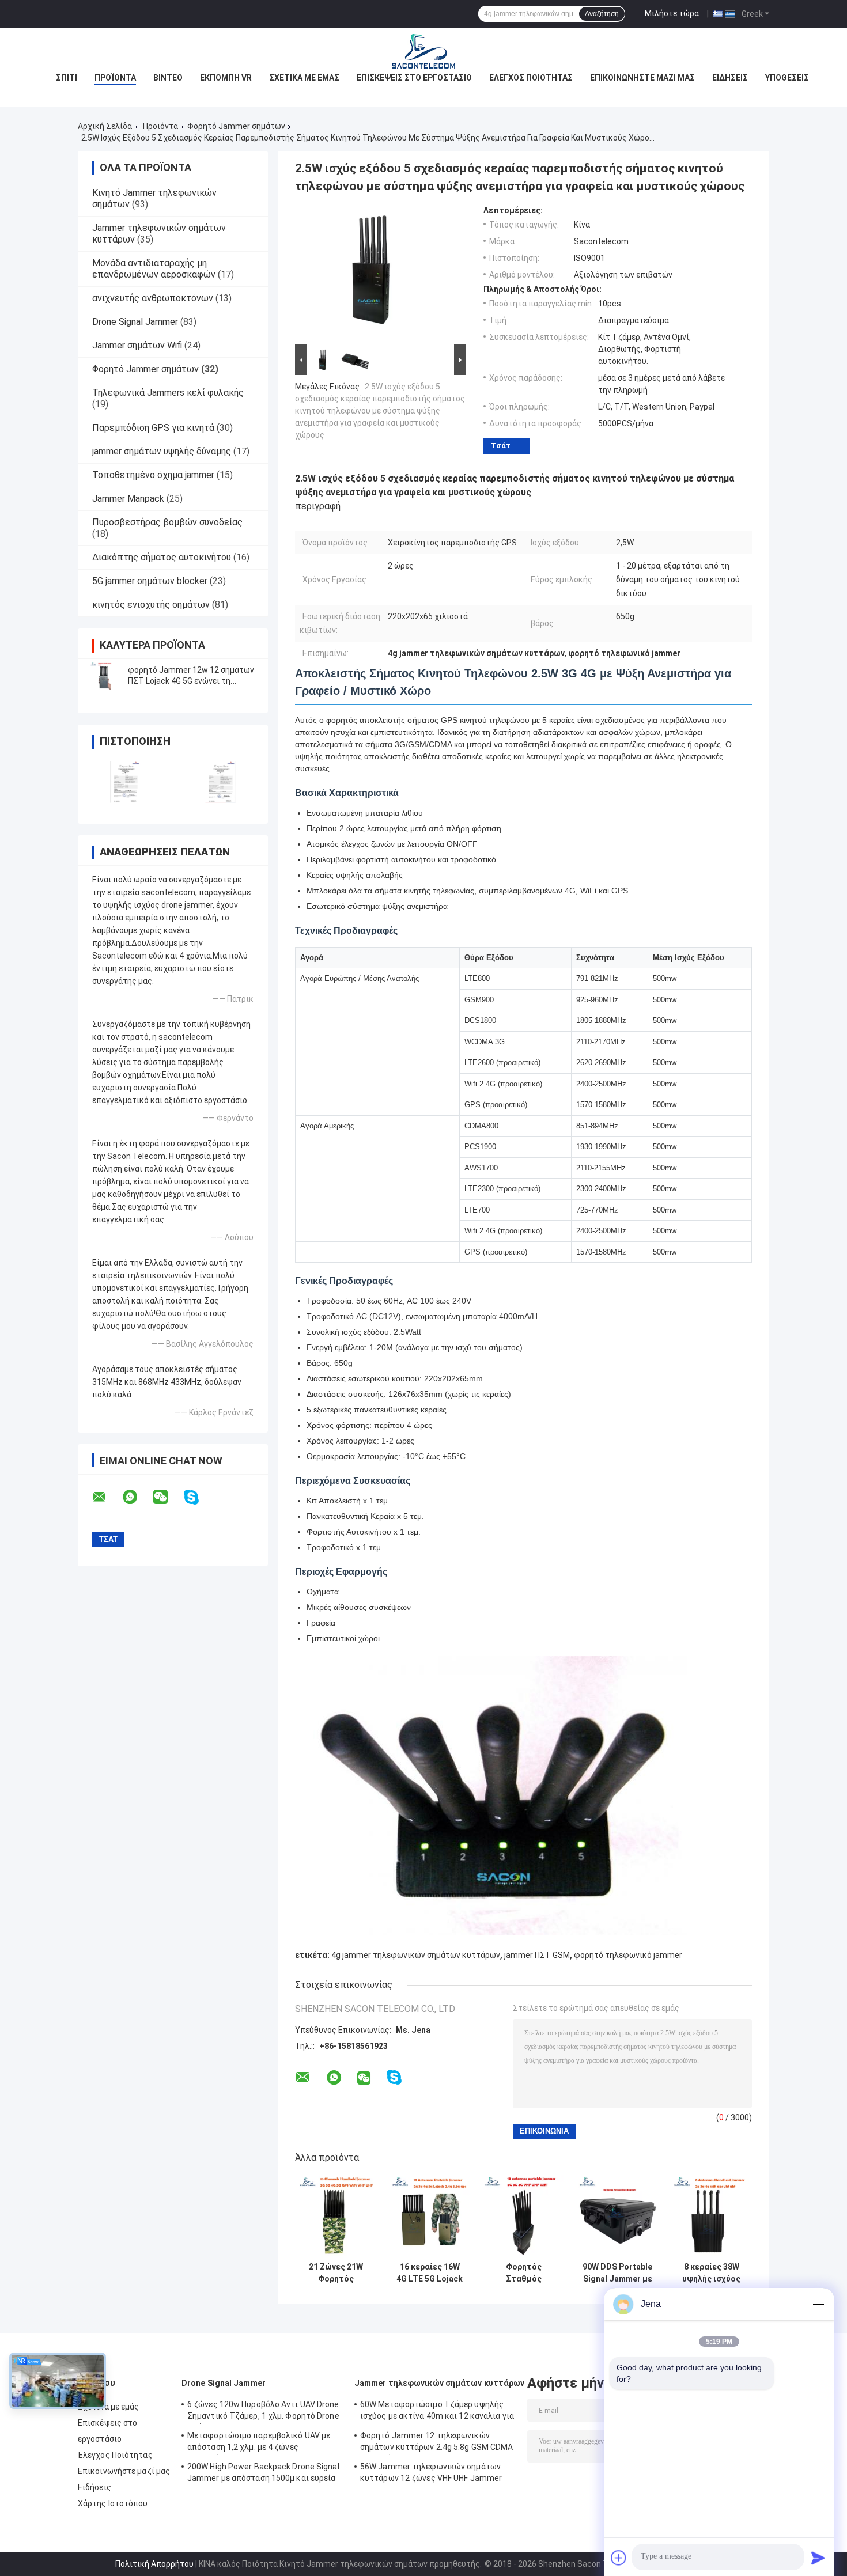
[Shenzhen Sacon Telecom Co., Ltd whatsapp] (137, 1497)
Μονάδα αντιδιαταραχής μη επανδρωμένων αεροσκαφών (154, 269)
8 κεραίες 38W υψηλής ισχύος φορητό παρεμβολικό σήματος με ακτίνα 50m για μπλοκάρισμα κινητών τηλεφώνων (711, 2273)
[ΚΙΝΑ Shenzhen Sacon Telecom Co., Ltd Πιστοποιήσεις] (125, 782)
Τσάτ (501, 446)
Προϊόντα (115, 78)
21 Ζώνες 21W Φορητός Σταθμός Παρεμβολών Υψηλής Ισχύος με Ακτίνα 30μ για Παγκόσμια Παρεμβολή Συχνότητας (336, 2273)
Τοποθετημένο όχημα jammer (153, 475)
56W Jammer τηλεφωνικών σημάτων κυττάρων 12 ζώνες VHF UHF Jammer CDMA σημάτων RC (431, 2474)
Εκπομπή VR (226, 78)
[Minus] (818, 2304)
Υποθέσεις (787, 78)
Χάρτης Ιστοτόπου (113, 2503)
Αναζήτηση (602, 14)
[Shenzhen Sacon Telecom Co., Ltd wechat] (168, 1497)
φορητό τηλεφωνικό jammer (628, 1955)
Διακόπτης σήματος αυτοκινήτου (162, 557)
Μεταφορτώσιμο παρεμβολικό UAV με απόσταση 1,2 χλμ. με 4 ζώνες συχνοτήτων (259, 2443)
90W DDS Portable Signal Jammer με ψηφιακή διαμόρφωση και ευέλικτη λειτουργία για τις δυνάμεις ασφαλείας (617, 2273)
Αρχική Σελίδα (105, 126)
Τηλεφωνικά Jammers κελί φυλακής (168, 393)
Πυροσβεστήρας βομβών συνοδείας (167, 522)
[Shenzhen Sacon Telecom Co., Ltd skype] (198, 1497)
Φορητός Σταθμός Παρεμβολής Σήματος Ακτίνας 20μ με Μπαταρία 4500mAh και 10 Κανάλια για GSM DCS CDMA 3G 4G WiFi (523, 2273)
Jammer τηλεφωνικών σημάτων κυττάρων (440, 2383)
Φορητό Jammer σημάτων (236, 126)
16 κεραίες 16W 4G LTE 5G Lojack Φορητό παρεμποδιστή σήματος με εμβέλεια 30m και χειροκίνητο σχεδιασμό (430, 2273)
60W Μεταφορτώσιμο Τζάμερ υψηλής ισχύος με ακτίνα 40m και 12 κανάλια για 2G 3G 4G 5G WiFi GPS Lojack (437, 2412)
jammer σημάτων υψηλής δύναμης (162, 451)
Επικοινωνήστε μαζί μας (642, 78)
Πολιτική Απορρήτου (154, 2564)
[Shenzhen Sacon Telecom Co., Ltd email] (107, 1497)
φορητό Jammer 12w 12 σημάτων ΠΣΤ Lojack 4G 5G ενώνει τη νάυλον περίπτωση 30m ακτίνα (191, 681)
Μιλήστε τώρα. (673, 13)
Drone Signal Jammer (135, 322)
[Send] (818, 2558)
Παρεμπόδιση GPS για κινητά (153, 428)
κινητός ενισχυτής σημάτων (151, 605)
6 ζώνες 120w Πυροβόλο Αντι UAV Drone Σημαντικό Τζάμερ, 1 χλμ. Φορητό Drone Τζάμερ (263, 2412)
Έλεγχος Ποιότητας (531, 78)
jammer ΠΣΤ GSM (537, 1955)
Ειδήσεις (730, 78)
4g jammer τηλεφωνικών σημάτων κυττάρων (416, 1955)
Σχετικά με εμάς (304, 78)
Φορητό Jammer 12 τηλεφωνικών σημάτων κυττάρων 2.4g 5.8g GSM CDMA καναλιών (437, 2443)
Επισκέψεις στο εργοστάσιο (414, 78)
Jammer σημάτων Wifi (137, 345)
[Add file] (619, 2558)
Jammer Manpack (128, 499)
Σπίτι (67, 78)
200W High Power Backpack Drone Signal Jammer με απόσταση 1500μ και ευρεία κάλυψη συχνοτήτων (263, 2474)
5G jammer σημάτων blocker (150, 581)
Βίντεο (168, 78)
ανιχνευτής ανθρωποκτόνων (153, 298)
